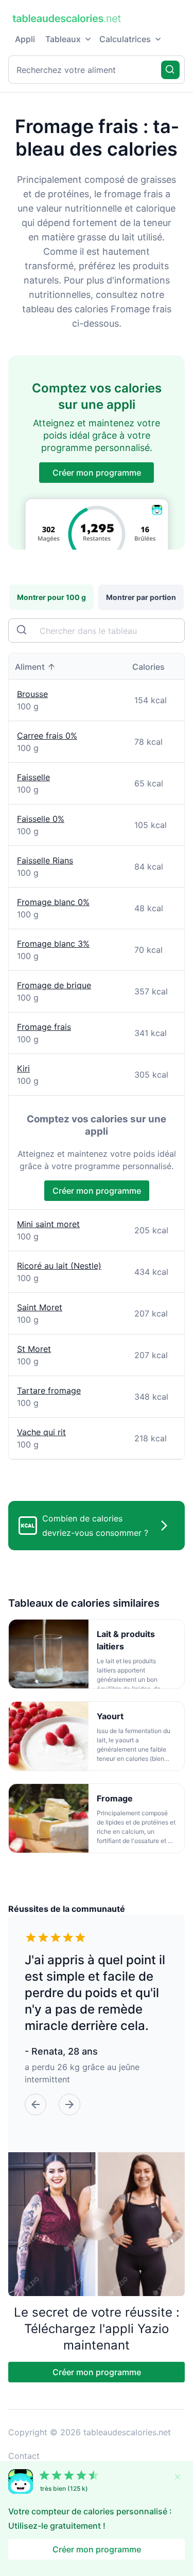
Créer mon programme (97, 473)
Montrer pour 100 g (51, 597)
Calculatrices (125, 39)
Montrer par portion (141, 597)
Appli (25, 39)
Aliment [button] (30, 667)
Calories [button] (148, 667)
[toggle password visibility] (23, 631)
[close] (178, 2477)
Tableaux (63, 39)
